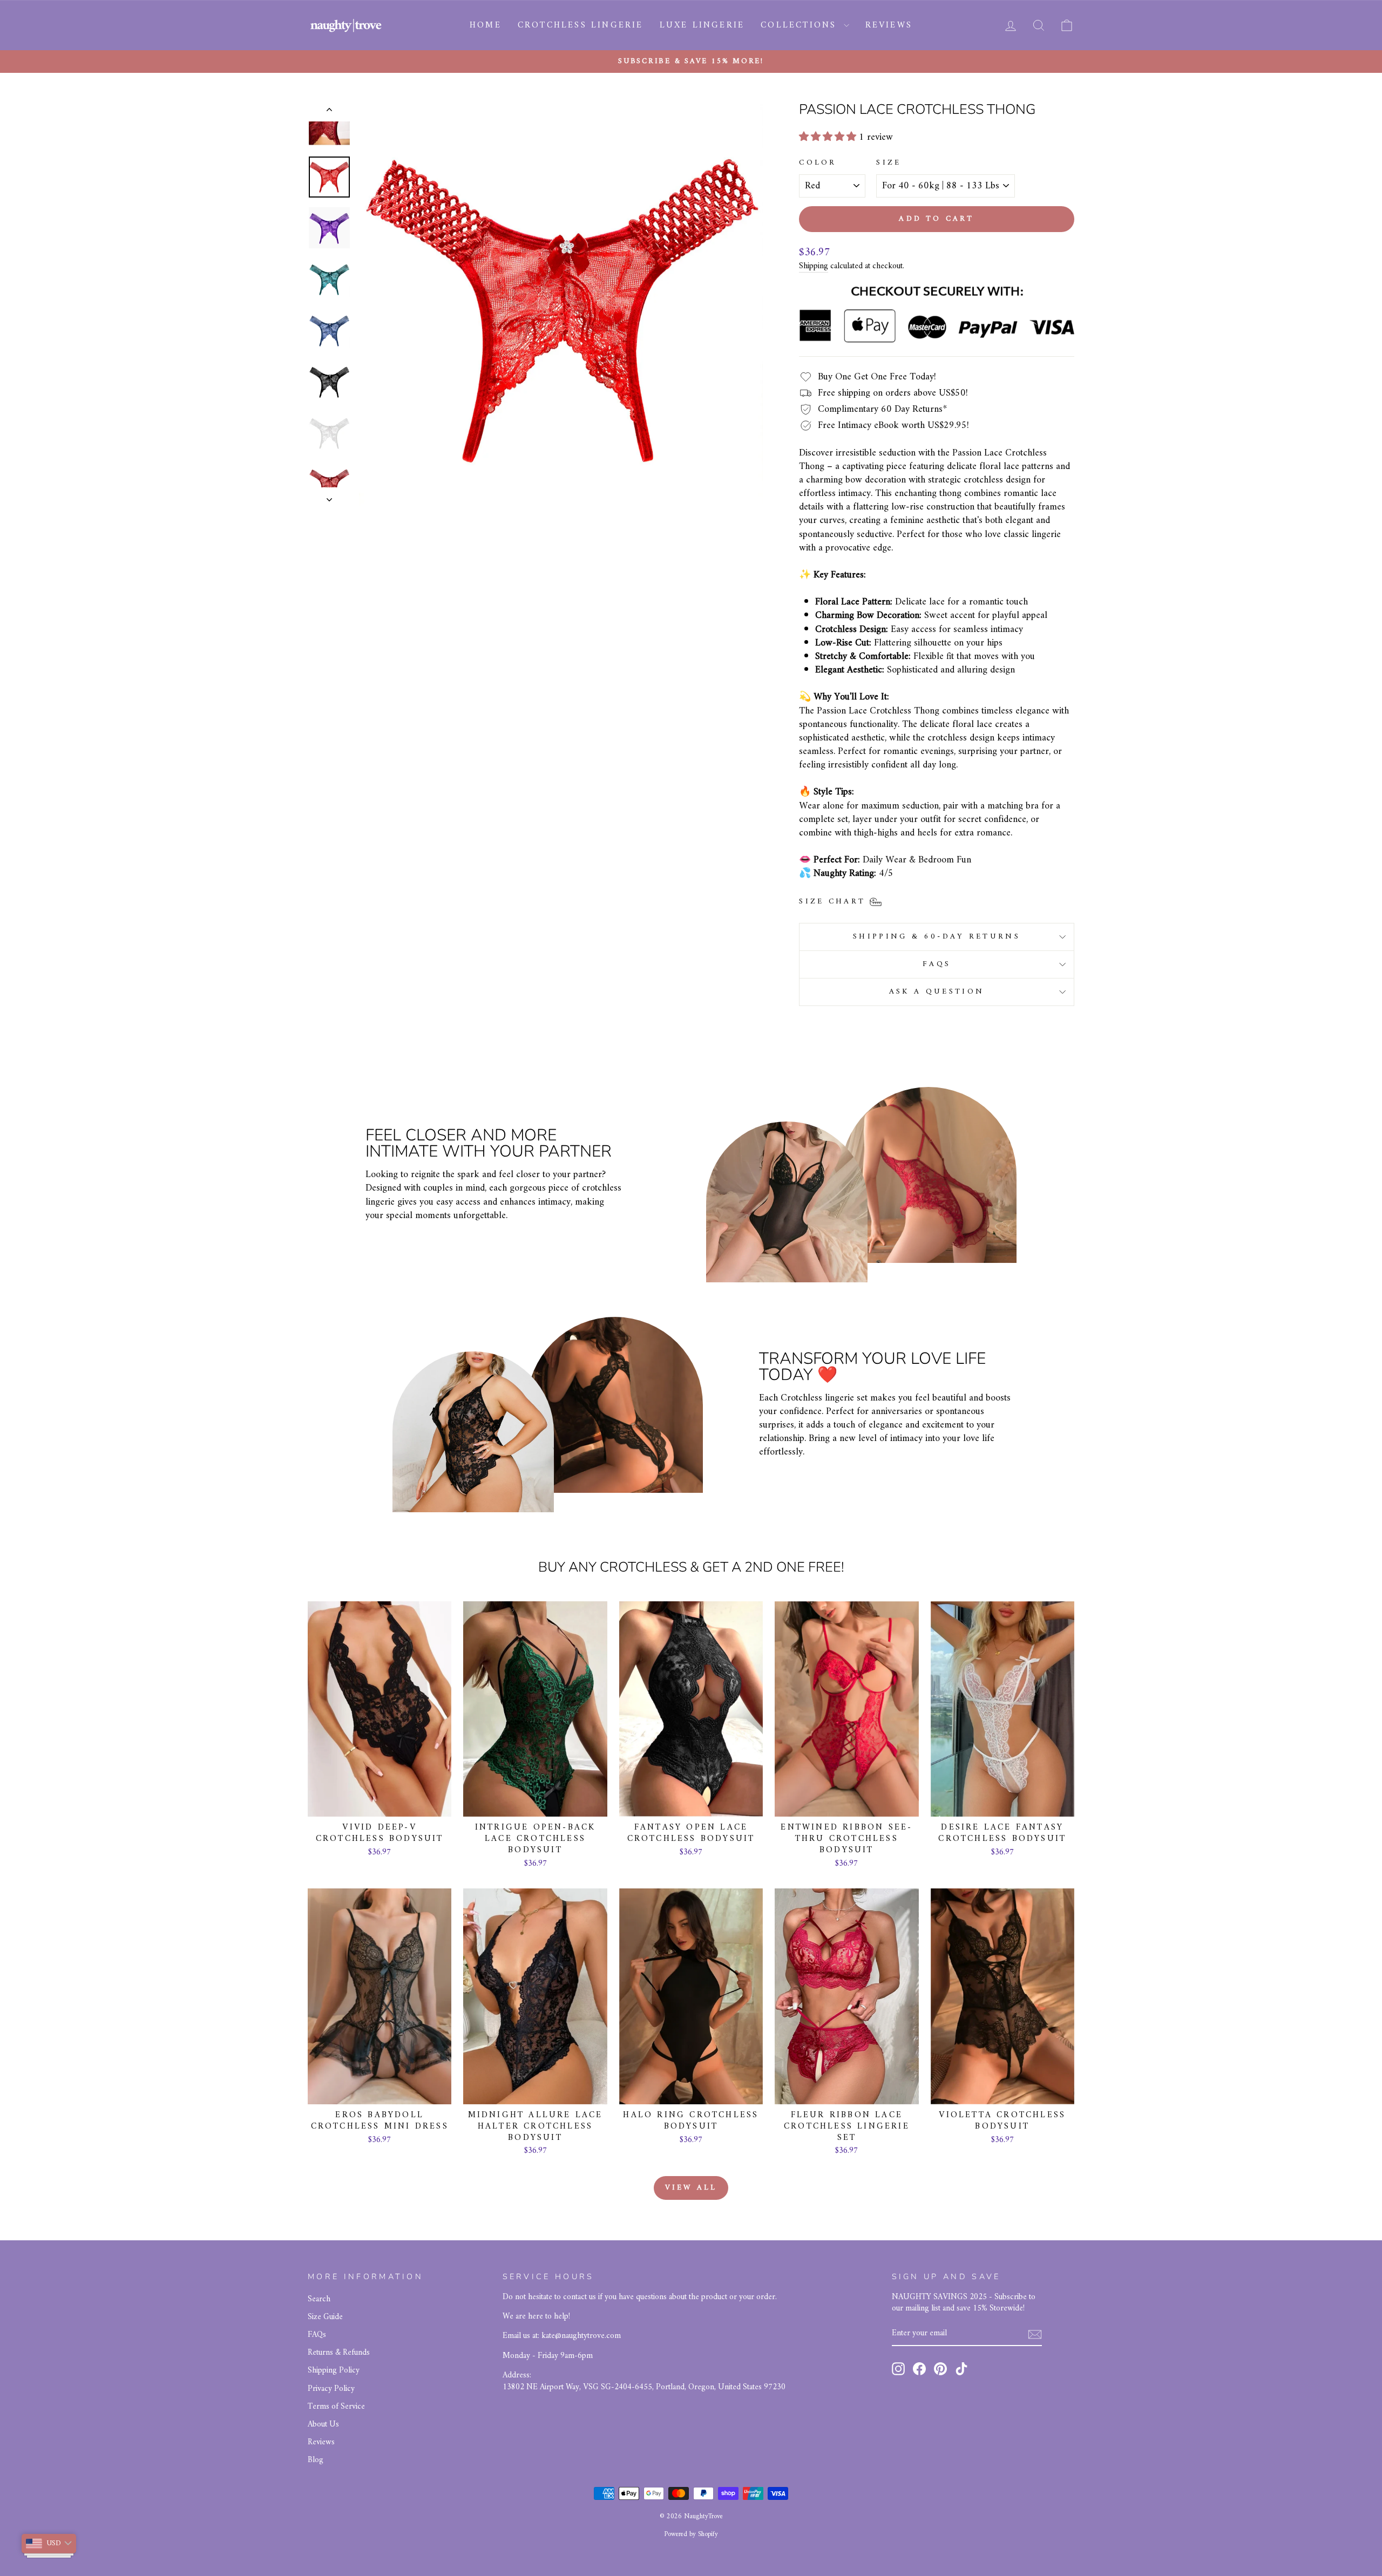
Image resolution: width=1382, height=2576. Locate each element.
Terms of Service (336, 2407)
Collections (801, 25)
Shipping (814, 267)
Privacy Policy (331, 2389)
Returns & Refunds (339, 2353)
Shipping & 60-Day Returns (937, 937)
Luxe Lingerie (702, 25)
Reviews (889, 25)
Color (818, 163)
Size (889, 163)
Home (486, 25)
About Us (323, 2425)
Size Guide (325, 2317)
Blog (316, 2460)
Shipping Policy (334, 2371)
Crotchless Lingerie (581, 25)
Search (319, 2299)
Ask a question (937, 992)
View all (691, 2188)
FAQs (937, 964)
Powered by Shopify (691, 2534)
